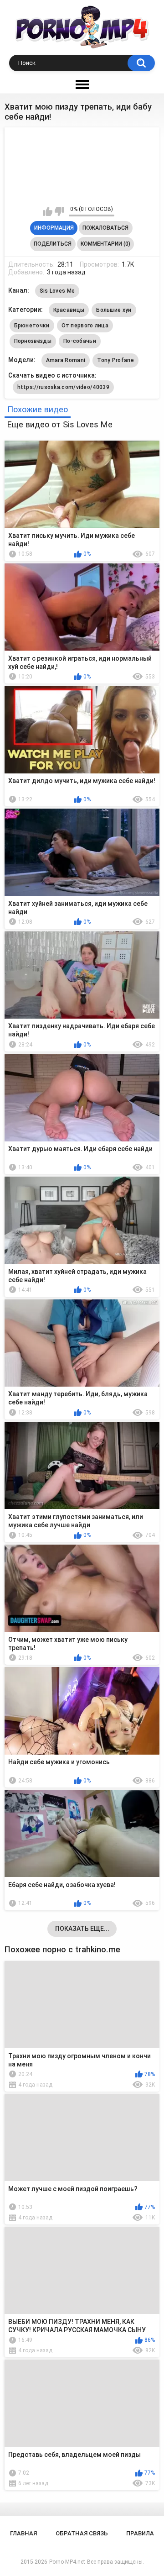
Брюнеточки (32, 326)
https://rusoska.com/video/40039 (63, 387)
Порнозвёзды (33, 341)
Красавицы (69, 310)
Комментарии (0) (105, 244)
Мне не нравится (59, 211)
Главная (23, 2533)
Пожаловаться (105, 228)
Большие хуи (114, 310)
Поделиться (53, 244)
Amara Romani (66, 360)
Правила (140, 2533)
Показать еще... (82, 1929)
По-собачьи (80, 341)
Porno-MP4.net (67, 2562)
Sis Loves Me (57, 291)
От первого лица (85, 326)
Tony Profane (115, 360)
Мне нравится (48, 211)
